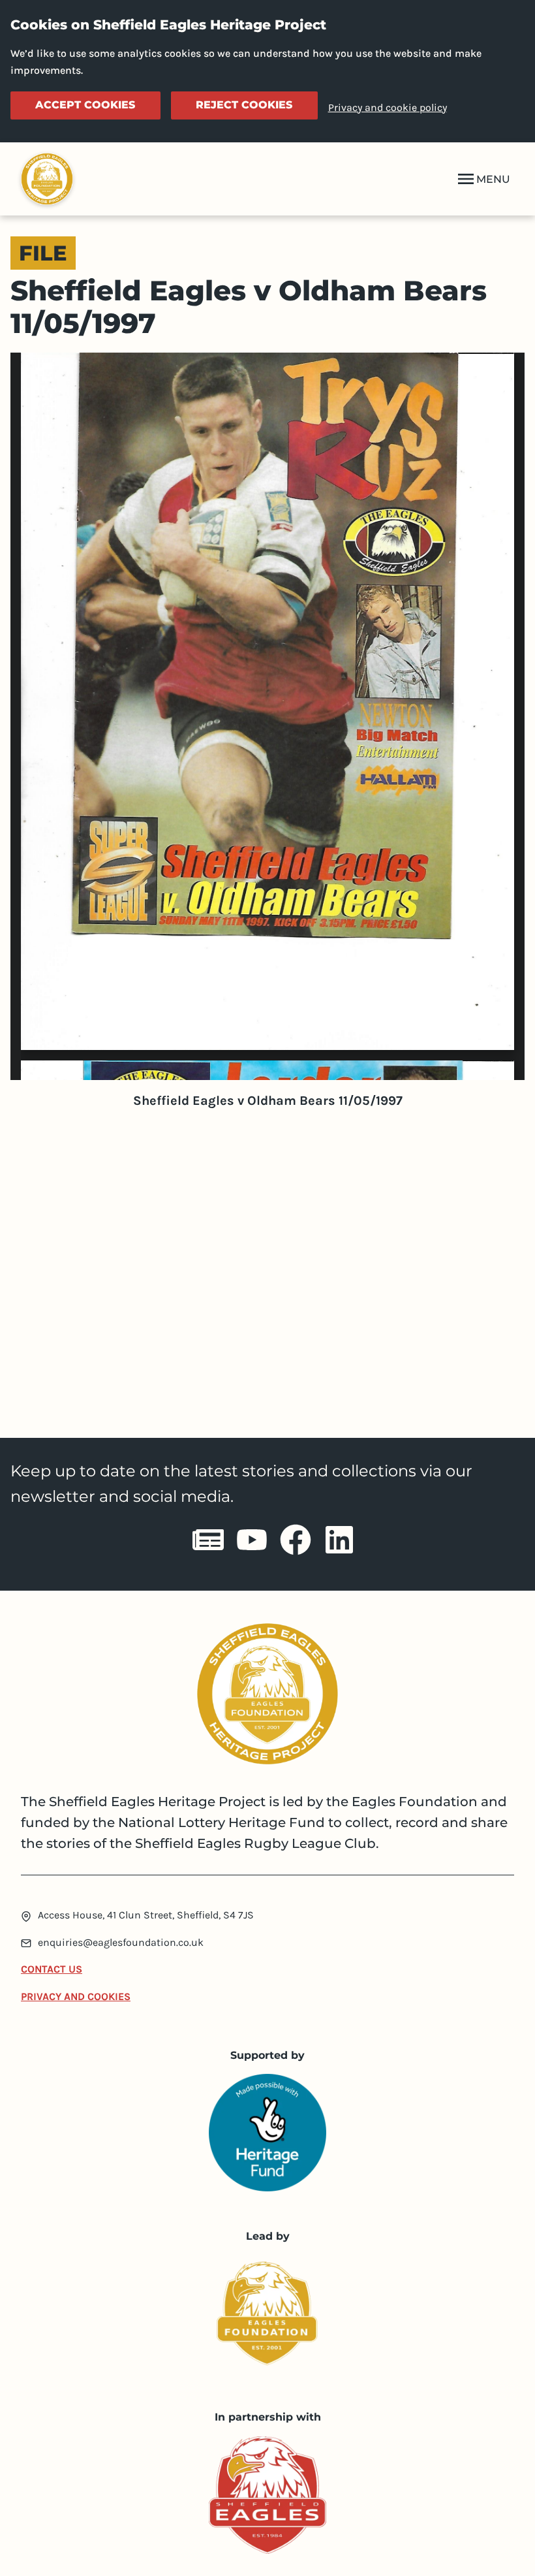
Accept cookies (85, 105)
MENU (493, 179)
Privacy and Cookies (76, 1996)
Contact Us (52, 1969)
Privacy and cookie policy (388, 107)
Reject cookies (244, 105)
